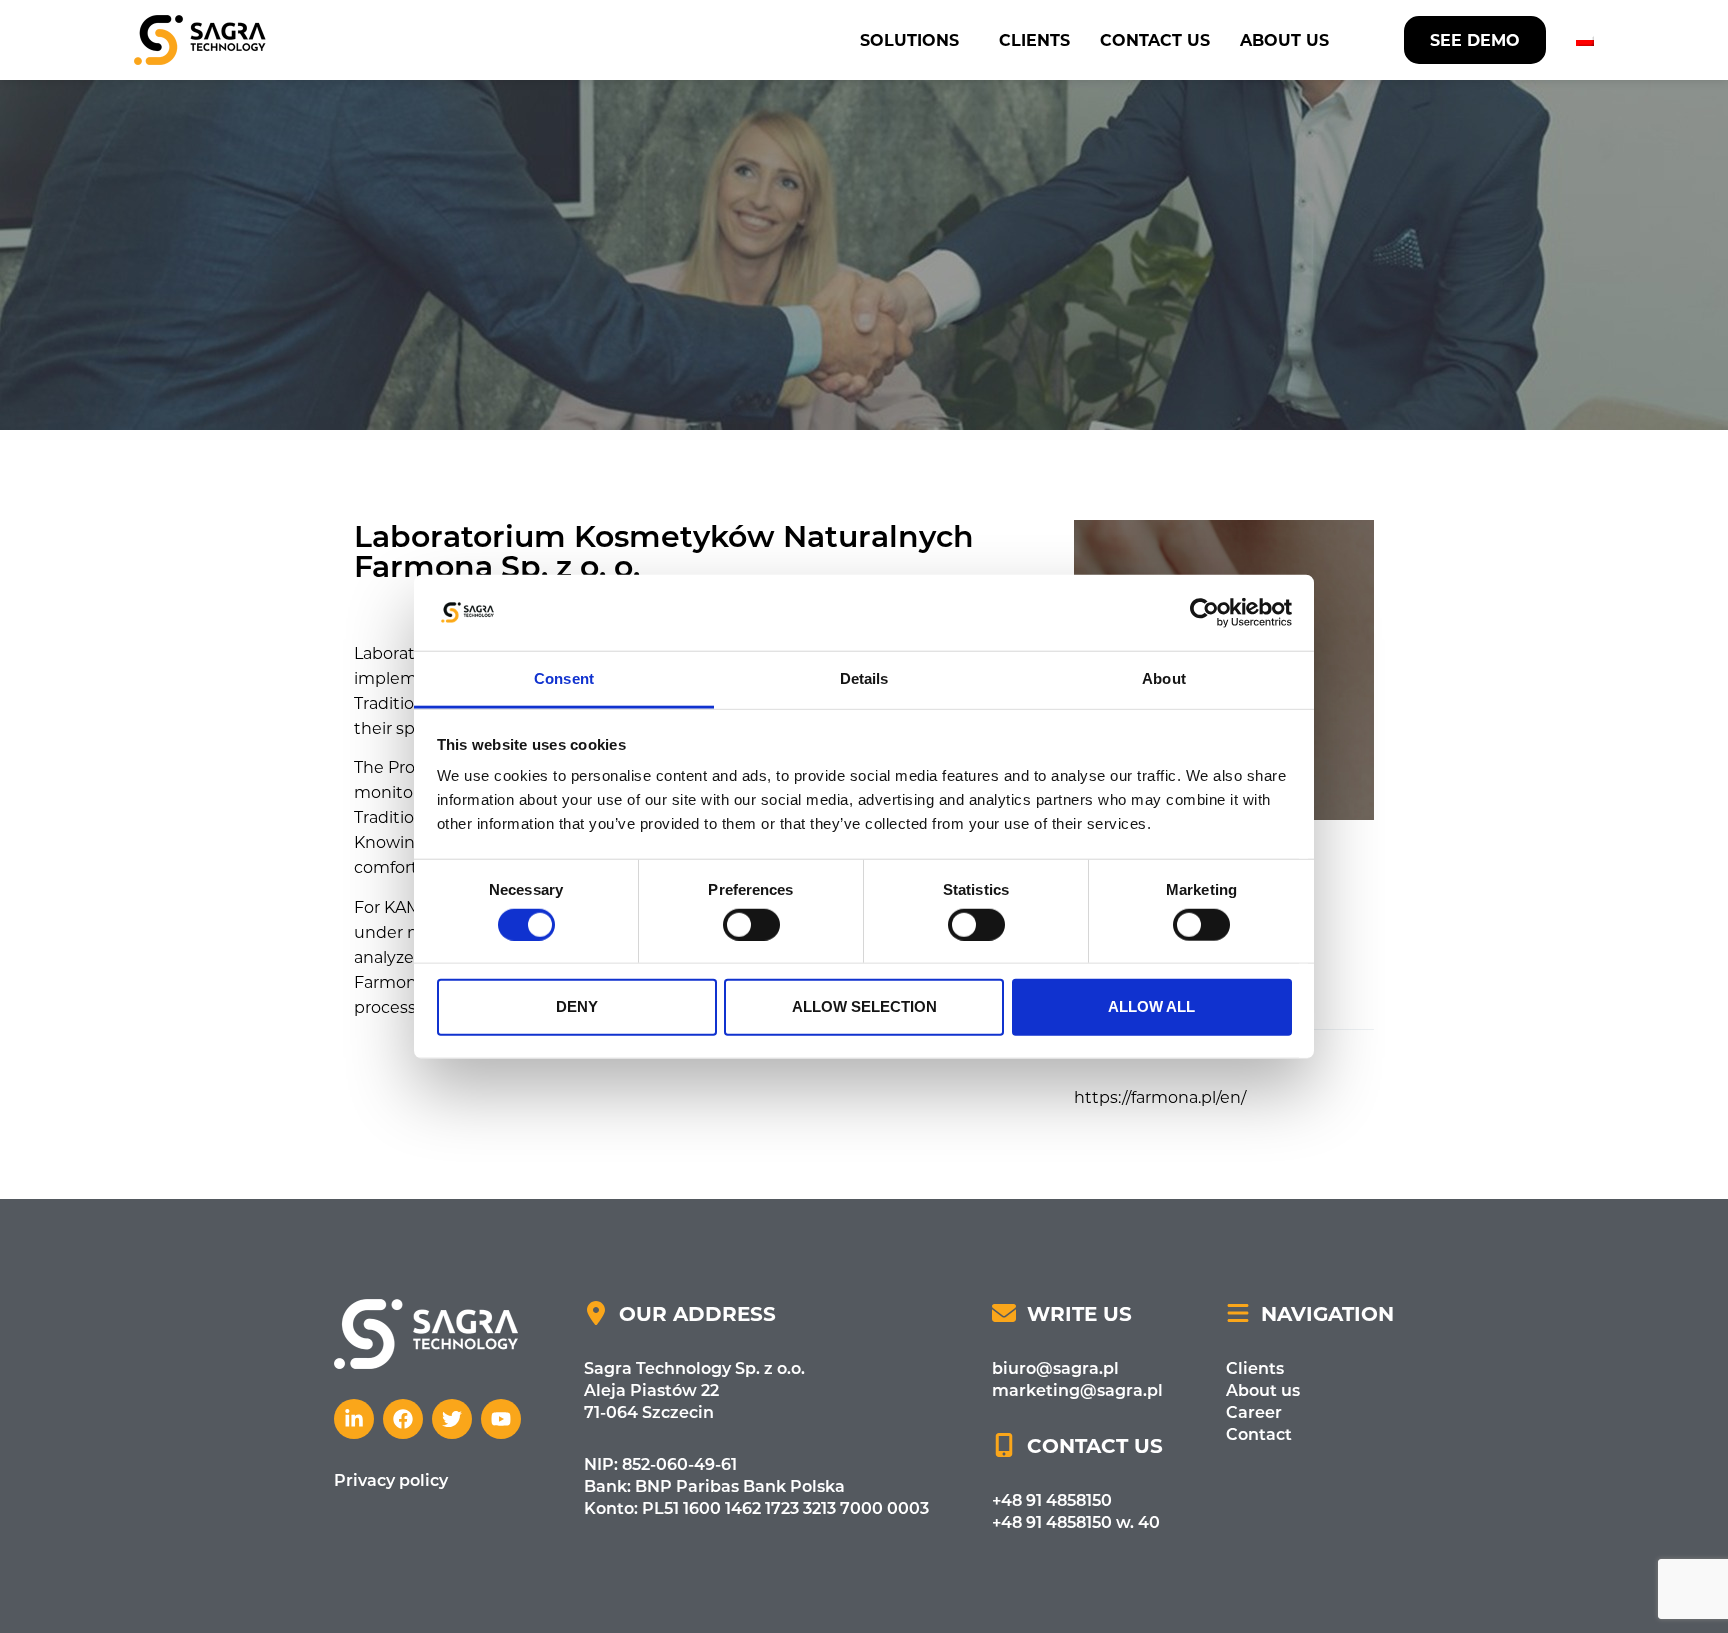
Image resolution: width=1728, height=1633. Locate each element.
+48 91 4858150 (1052, 1499)
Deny (577, 1006)
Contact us (1155, 39)
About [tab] (1164, 678)
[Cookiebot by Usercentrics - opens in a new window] (1204, 613)
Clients (1034, 39)
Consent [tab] (564, 678)
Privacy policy (391, 1479)
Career (1254, 1411)
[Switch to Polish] (1585, 40)
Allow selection (864, 1006)
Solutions (909, 39)
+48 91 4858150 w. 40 (1076, 1521)
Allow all (1151, 1006)
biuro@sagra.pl (1055, 1367)
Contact (1259, 1433)
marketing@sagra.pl (1077, 1389)
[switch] (751, 924)
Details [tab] (864, 678)
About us (1284, 39)
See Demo (1475, 39)
